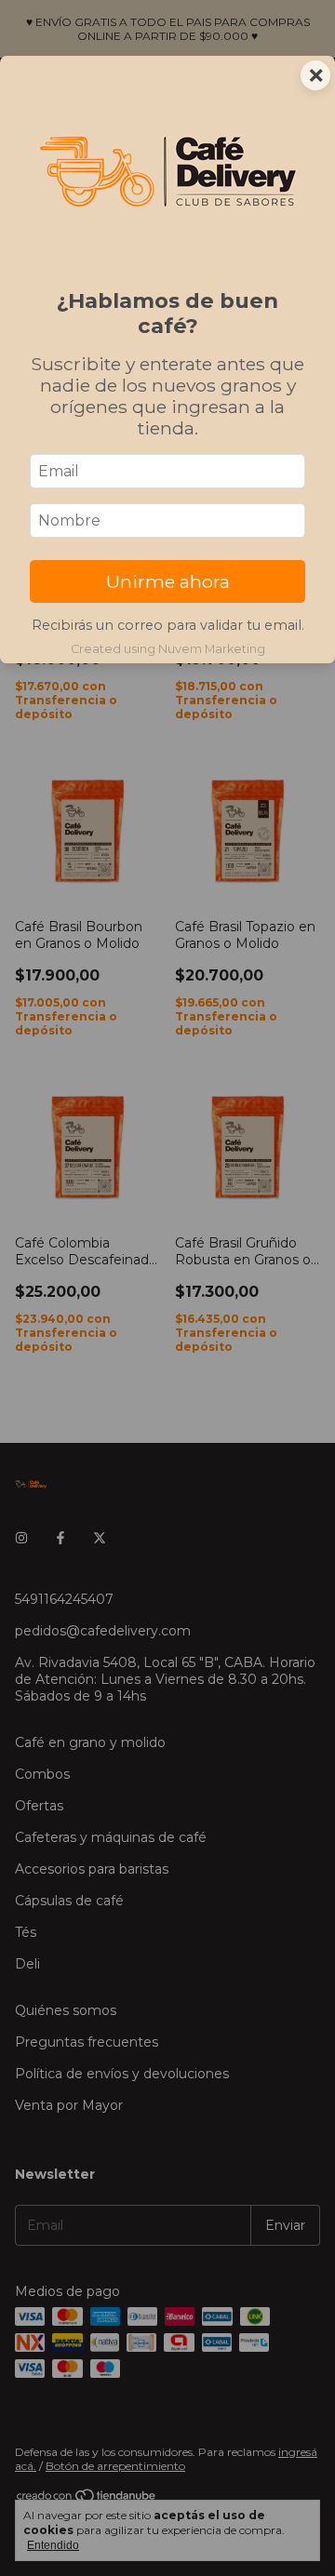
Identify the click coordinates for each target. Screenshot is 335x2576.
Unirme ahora (168, 581)
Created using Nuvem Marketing (168, 649)
